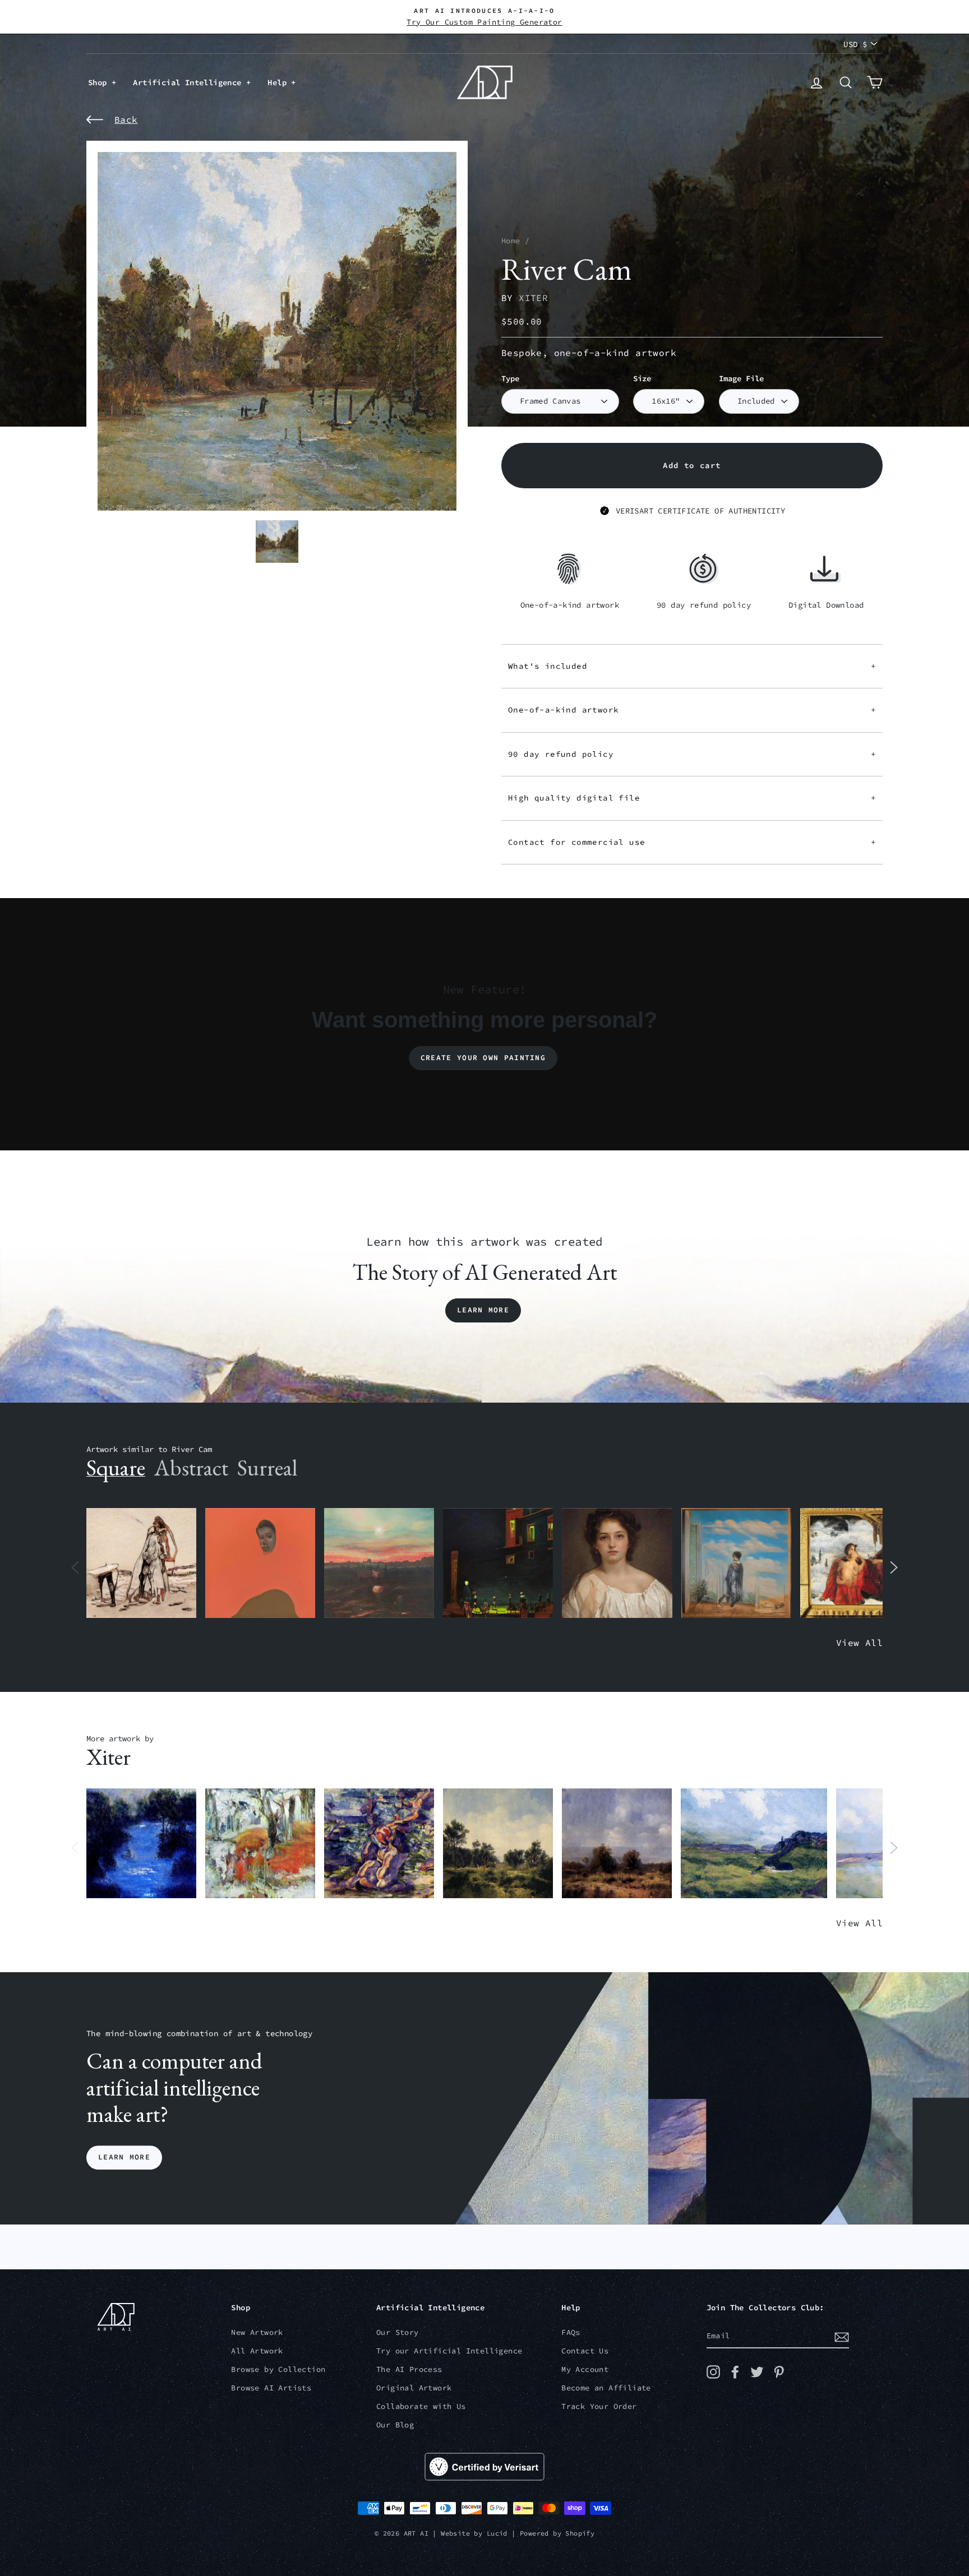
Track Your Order (599, 2406)
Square (116, 1468)
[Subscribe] (842, 2337)
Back (126, 119)
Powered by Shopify (557, 2533)
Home (511, 241)
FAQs (571, 2332)
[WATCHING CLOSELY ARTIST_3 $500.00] (260, 1563)
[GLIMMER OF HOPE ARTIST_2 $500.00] (498, 1563)
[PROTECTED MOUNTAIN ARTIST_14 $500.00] (754, 1844)
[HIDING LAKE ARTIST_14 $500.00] (141, 1844)
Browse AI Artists (271, 2388)
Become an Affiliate (606, 2388)
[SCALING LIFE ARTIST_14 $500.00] (260, 1844)
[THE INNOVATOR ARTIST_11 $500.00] (141, 1563)
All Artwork (257, 2351)
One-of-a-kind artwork (692, 710)
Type (510, 379)
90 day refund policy (692, 754)
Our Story (398, 2332)
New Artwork (257, 2332)
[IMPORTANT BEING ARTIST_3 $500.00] (736, 1563)
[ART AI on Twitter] (757, 2372)
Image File (741, 379)
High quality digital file (692, 798)
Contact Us (585, 2351)
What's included (692, 666)
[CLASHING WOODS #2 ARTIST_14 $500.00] (617, 1844)
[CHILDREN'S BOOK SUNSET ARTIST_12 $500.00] (379, 1563)
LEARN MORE (124, 2158)
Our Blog (395, 2425)
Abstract (191, 1468)
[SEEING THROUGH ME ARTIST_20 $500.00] (617, 1563)
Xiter (533, 298)
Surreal (267, 1468)
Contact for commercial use (692, 842)
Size (642, 379)
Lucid (497, 2533)
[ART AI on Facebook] (735, 2372)
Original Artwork (414, 2388)
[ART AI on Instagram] (713, 2372)
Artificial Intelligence (190, 82)
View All (859, 1643)
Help (279, 82)
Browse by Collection (278, 2369)
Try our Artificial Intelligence (449, 2351)
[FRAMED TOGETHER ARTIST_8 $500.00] (855, 1563)
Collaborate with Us (421, 2406)
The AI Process (409, 2369)
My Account (585, 2369)
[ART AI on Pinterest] (779, 2372)
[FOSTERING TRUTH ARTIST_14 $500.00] (498, 1844)
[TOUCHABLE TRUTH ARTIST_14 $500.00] (379, 1844)
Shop (100, 82)
